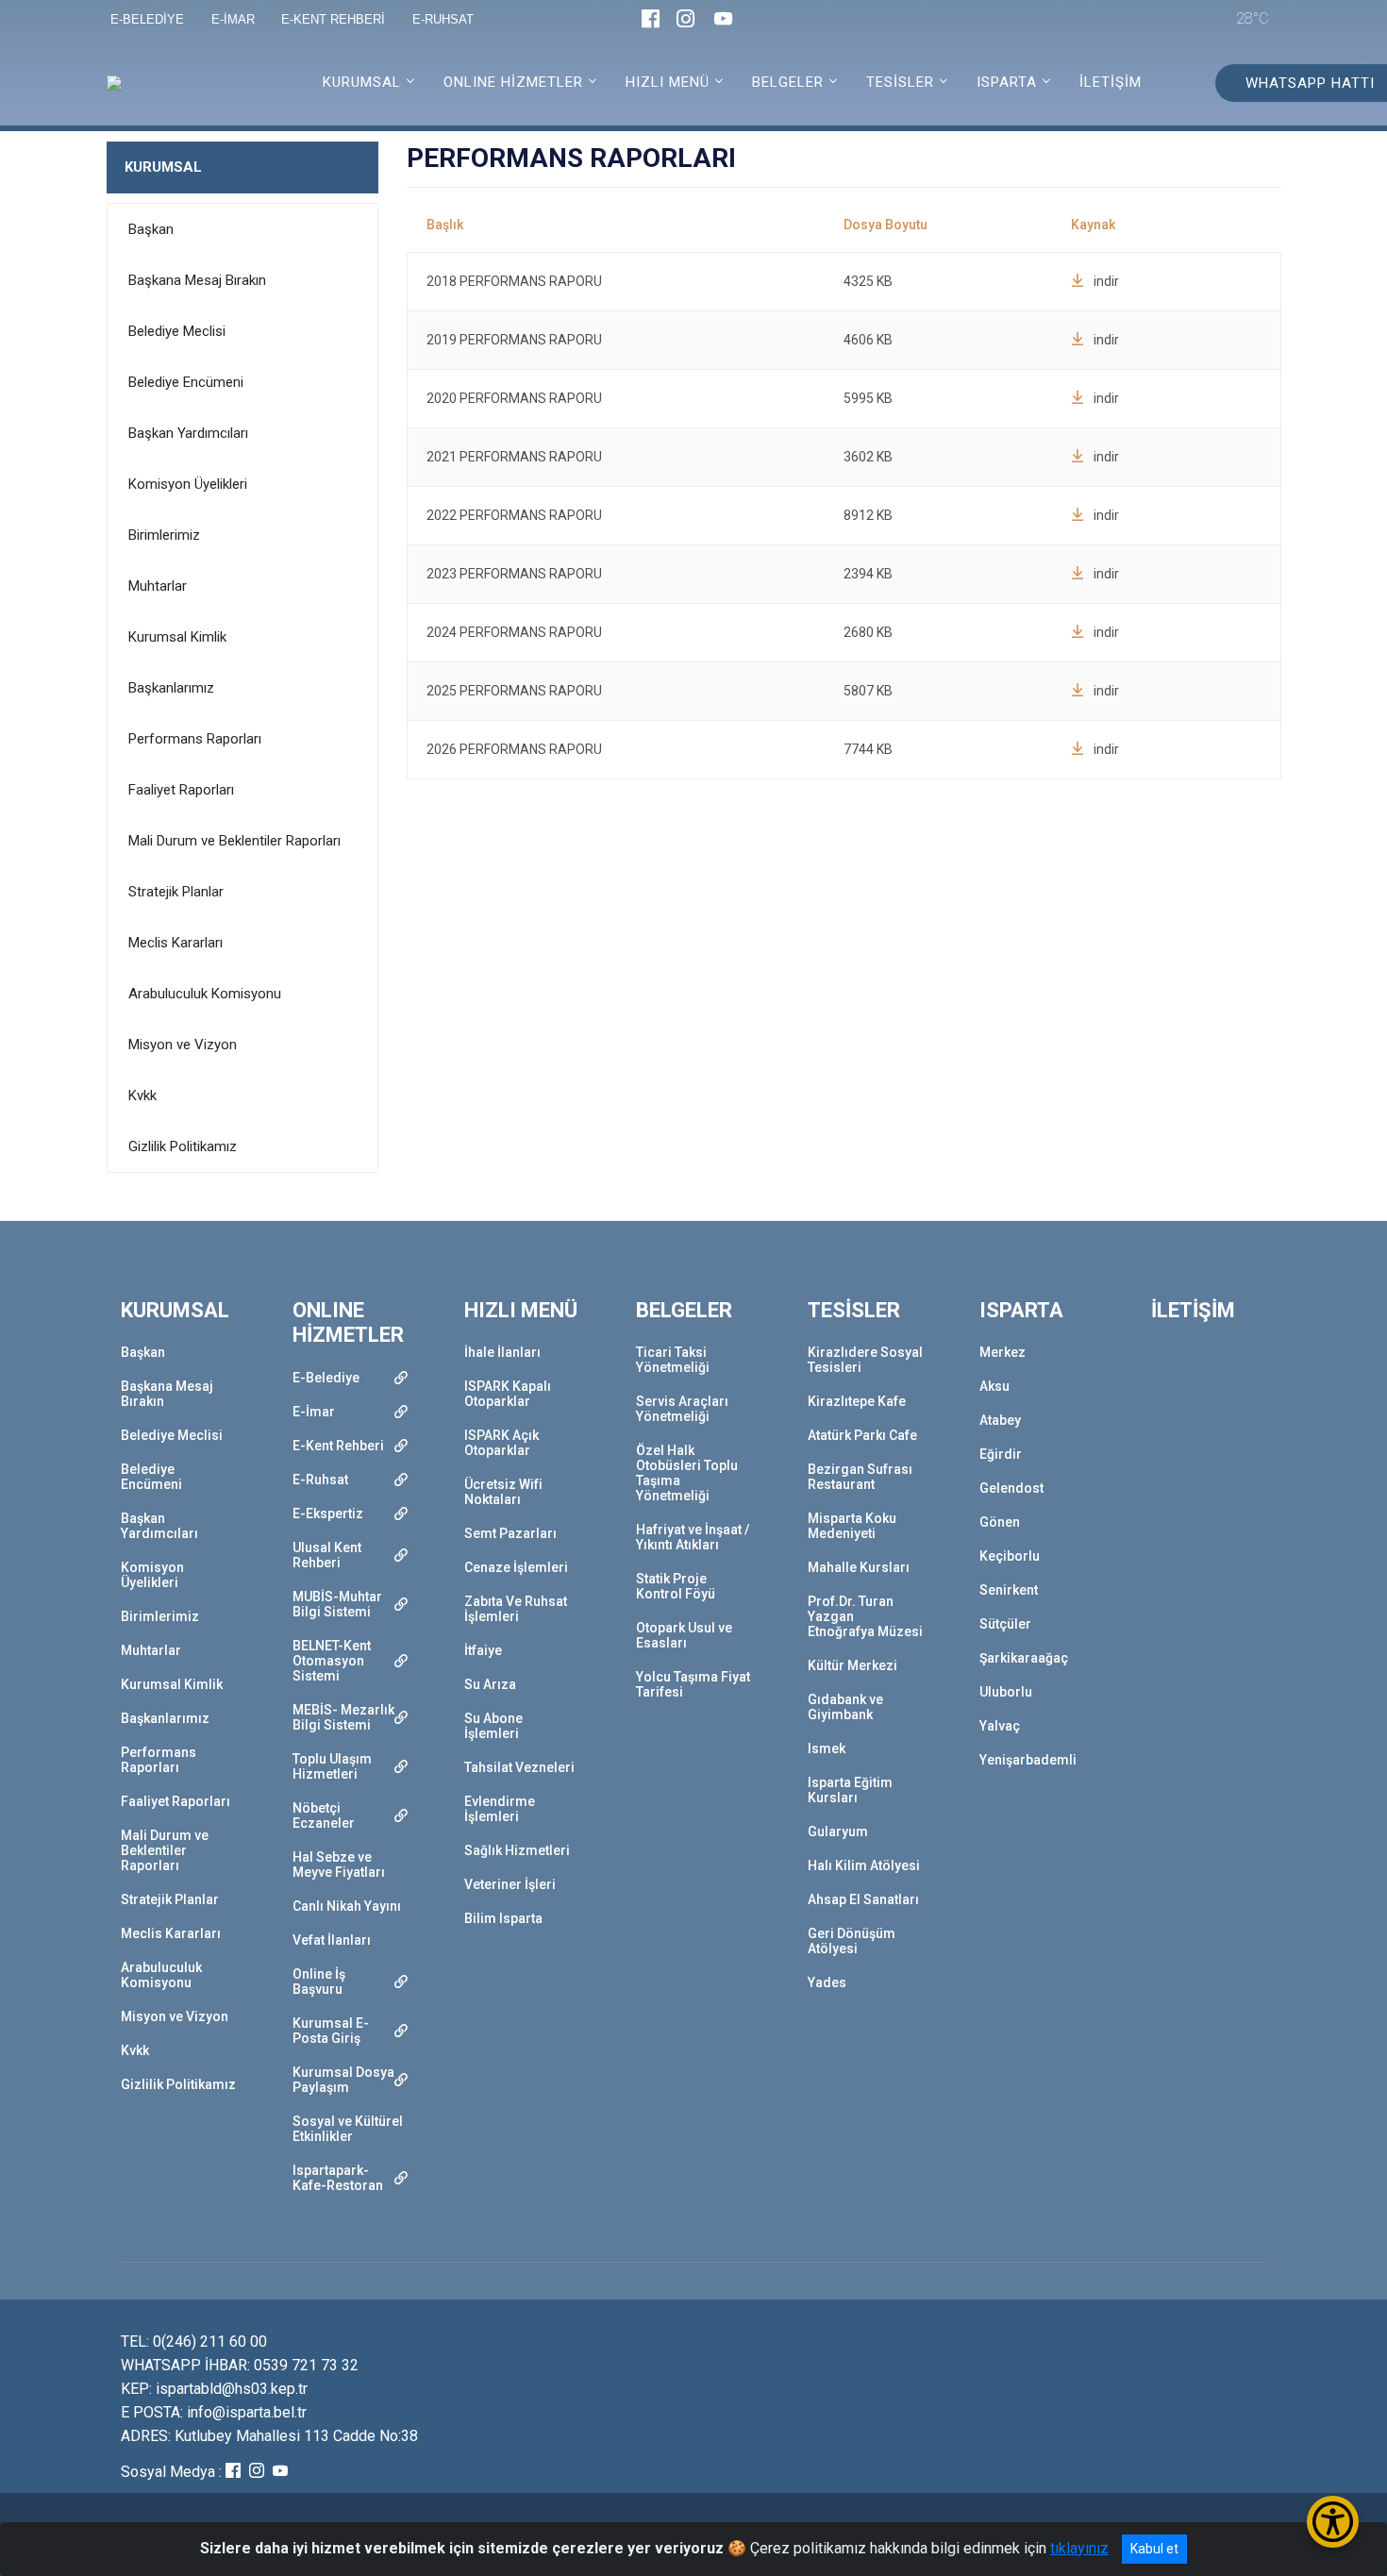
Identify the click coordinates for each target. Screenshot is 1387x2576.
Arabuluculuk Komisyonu (205, 994)
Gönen (1000, 1522)
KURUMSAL (163, 167)
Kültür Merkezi (852, 1665)
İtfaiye (483, 1650)
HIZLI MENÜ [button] (668, 82)
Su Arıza (490, 1684)
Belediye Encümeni (186, 382)
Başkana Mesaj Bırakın (197, 280)
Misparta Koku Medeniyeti (852, 1526)
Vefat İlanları (332, 1940)
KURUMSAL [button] (362, 82)
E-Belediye (326, 1378)
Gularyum (838, 1832)
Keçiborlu (1010, 1556)
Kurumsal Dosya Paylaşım (343, 2080)
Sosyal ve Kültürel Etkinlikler (348, 2129)
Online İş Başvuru (319, 1982)
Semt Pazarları (510, 1533)
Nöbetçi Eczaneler (324, 1815)
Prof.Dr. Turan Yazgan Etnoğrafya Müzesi (865, 1616)
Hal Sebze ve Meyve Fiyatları (339, 1865)
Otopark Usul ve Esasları (684, 1635)
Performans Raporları (195, 739)
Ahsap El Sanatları (863, 1899)
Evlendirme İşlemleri (500, 1809)
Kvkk (142, 1096)
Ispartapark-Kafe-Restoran (338, 2178)
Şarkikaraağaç (1024, 1658)
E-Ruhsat (320, 1480)
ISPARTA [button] (1007, 82)
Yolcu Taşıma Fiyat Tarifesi (693, 1684)
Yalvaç (1000, 1726)
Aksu (994, 1386)
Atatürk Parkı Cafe (862, 1435)
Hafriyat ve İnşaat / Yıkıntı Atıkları (693, 1537)
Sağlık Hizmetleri (517, 1850)
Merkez (1003, 1352)
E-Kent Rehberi (338, 1446)
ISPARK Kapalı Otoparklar (508, 1394)
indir (1106, 281)
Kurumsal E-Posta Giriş (331, 2031)
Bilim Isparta (503, 1918)
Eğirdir (1001, 1454)
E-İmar (314, 1412)
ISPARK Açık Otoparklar (501, 1443)
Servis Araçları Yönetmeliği (682, 1409)
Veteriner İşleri (510, 1884)
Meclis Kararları (175, 943)
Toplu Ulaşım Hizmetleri (332, 1766)
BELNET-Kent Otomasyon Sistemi (332, 1661)
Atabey (1000, 1420)
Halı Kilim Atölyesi (864, 1865)
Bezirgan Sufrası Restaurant (860, 1477)
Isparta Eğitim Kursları (850, 1790)
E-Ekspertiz (328, 1514)
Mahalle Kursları (859, 1567)
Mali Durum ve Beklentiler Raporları (234, 841)
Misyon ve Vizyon (183, 1045)
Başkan (151, 229)
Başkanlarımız (171, 688)
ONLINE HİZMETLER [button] (513, 82)
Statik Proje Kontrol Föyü (676, 1586)
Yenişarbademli (1028, 1760)
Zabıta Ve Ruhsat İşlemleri (516, 1609)
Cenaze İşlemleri (516, 1567)
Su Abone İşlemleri (493, 1726)
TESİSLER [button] (900, 82)
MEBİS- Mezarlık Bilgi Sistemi (343, 1717)
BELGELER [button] (788, 82)
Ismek (827, 1748)
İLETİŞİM (1111, 82)
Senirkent (1009, 1590)
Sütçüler (1005, 1624)
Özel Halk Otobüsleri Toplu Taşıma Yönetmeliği (687, 1473)
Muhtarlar (158, 586)
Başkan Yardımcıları (188, 433)
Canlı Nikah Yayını (347, 1906)
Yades (827, 1982)
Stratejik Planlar (176, 892)
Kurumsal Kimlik (177, 637)
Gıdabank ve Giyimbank (845, 1707)
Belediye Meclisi (177, 331)
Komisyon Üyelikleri (188, 484)
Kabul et (1154, 2549)
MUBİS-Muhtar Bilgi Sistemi (337, 1604)
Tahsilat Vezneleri (519, 1767)
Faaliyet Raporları (181, 790)
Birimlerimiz (164, 535)
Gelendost (1011, 1488)
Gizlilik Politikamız (183, 1146)
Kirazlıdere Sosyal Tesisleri (865, 1360)
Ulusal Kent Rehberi (327, 1555)
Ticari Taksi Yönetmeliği (673, 1360)
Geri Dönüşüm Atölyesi (852, 1941)
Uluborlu (1006, 1692)
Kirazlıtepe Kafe (857, 1401)
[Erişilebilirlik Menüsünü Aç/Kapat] (1333, 2522)
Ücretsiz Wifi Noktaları (503, 1492)
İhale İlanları (502, 1352)
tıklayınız (1079, 2548)
